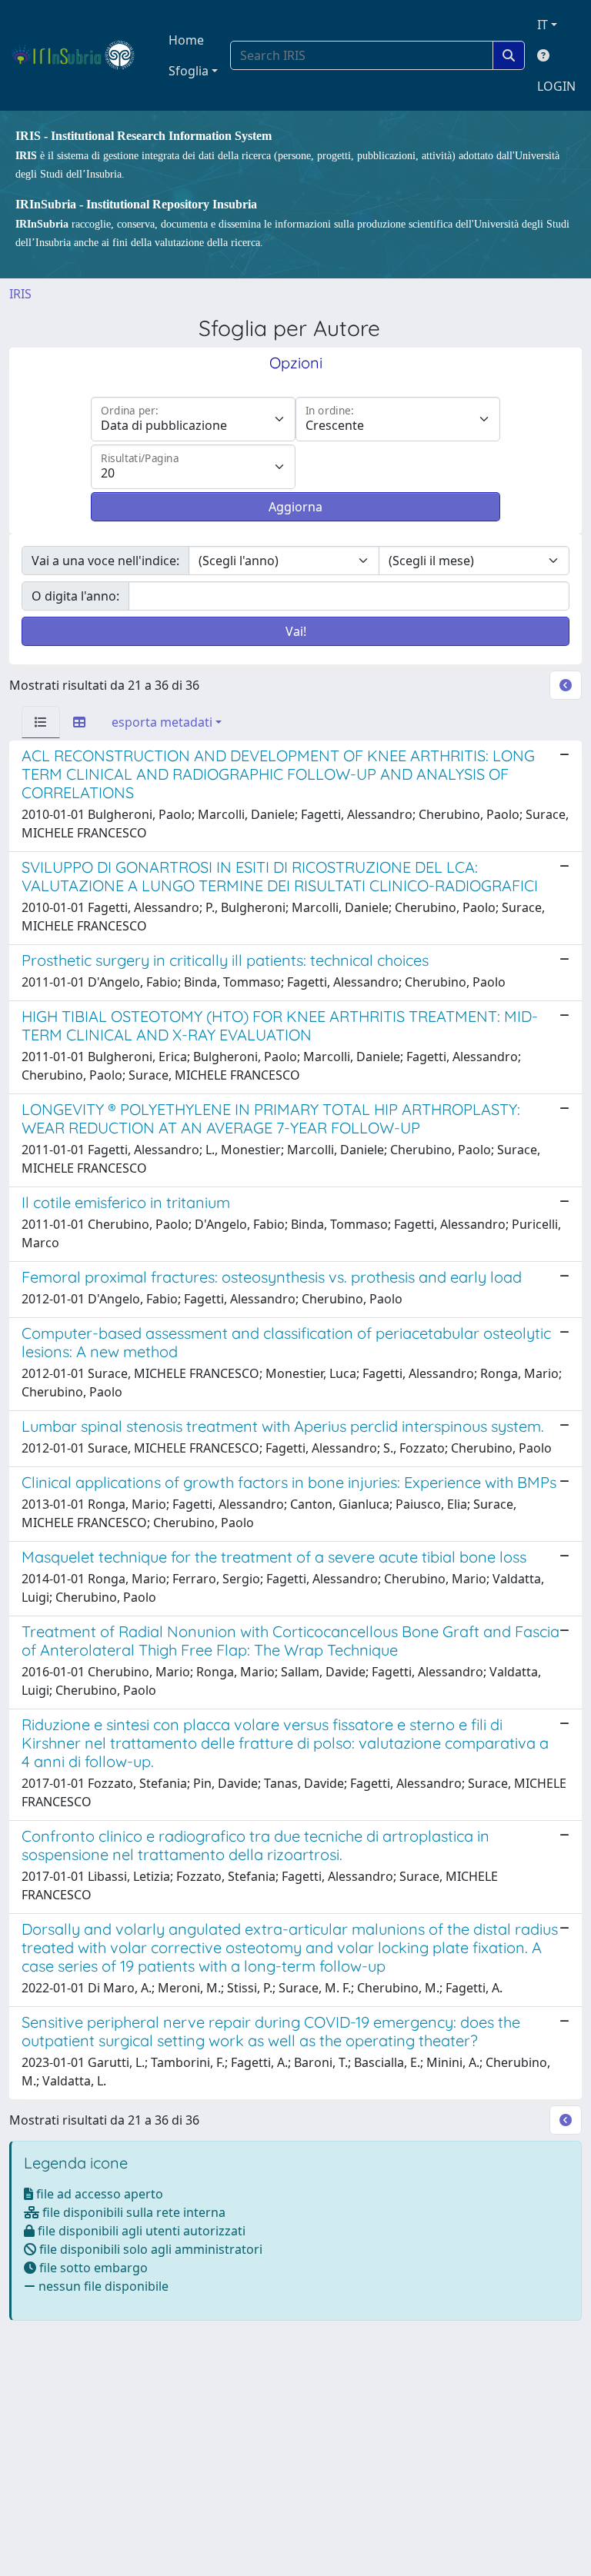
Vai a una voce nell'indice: (105, 561)
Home (186, 40)
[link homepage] (80, 55)
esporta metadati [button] (162, 722)
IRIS (20, 294)
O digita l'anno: (75, 596)
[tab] (41, 722)
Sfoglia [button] (189, 71)
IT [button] (543, 25)
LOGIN (556, 86)
